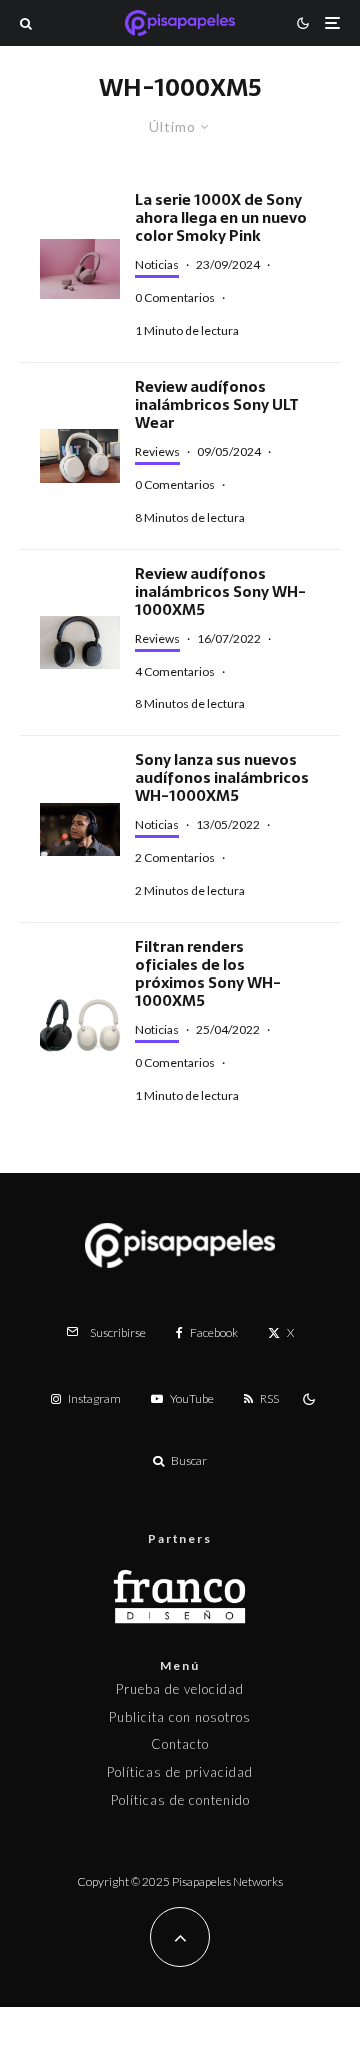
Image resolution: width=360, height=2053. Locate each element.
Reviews (157, 451)
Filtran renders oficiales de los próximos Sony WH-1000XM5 (208, 974)
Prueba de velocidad (180, 1689)
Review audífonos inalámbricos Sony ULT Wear (216, 405)
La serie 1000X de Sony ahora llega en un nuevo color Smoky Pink (221, 218)
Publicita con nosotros (180, 1717)
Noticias (157, 264)
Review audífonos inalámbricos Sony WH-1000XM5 (220, 592)
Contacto (180, 1744)
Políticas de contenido (180, 1800)
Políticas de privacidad (180, 1772)
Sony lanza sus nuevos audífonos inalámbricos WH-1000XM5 (222, 778)
